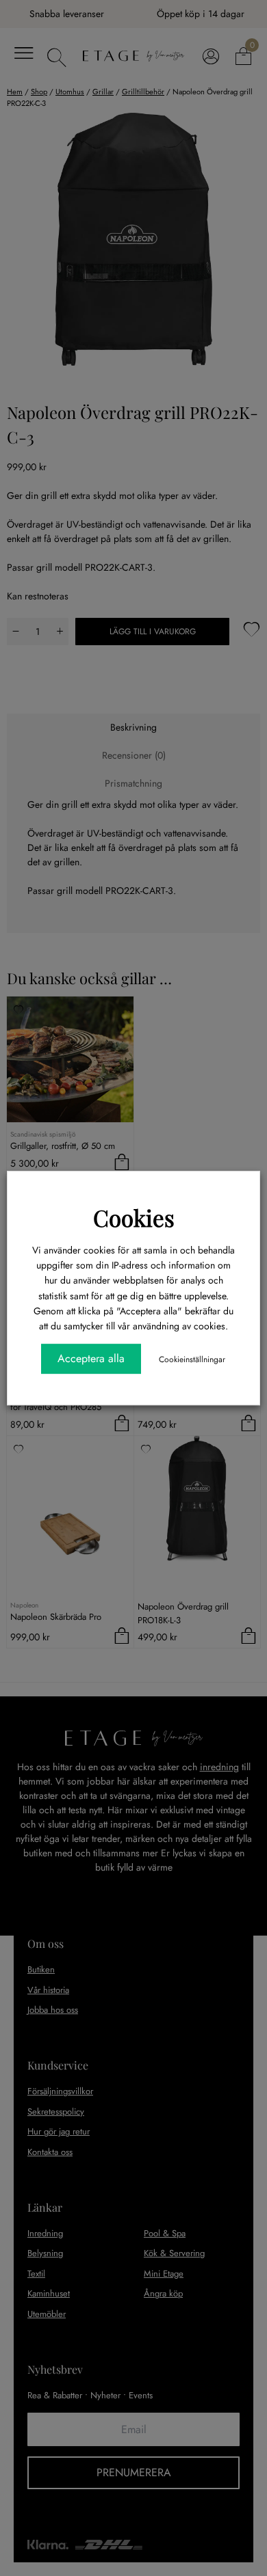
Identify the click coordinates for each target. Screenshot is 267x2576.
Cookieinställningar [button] (192, 1359)
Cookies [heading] (134, 1217)
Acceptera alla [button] (91, 1358)
